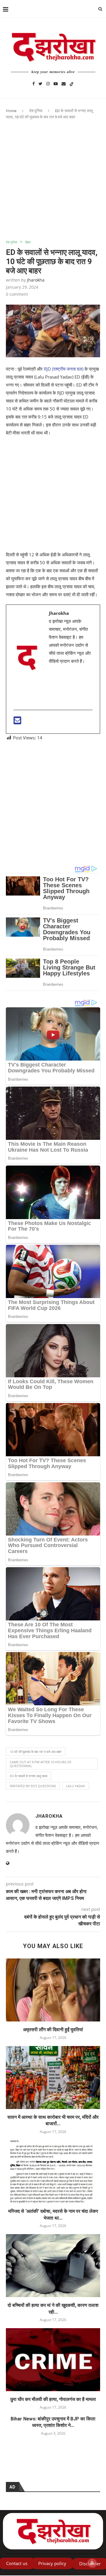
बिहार (28, 242)
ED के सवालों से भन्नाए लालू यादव (29, 1776)
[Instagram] (48, 83)
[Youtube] (56, 83)
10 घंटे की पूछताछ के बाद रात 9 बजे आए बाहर (36, 1752)
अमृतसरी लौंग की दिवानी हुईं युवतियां (53, 2030)
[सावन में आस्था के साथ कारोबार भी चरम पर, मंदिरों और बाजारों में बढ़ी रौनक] (53, 2078)
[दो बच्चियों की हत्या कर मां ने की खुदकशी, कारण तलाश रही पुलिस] (53, 2266)
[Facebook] (34, 83)
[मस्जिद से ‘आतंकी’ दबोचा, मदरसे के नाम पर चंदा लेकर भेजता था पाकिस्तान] (53, 2172)
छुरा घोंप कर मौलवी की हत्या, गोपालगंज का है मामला (53, 2399)
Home (11, 111)
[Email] (64, 83)
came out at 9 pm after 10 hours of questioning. (41, 1764)
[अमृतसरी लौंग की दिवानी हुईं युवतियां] (53, 1990)
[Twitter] (40, 83)
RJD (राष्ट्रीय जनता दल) (63, 369)
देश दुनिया (36, 111)
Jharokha (36, 280)
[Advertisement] (53, 185)
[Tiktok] (72, 83)
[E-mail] (17, 722)
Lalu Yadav (76, 1786)
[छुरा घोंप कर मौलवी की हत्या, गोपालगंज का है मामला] (53, 2360)
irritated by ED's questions (33, 1786)
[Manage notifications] (92, 2563)
